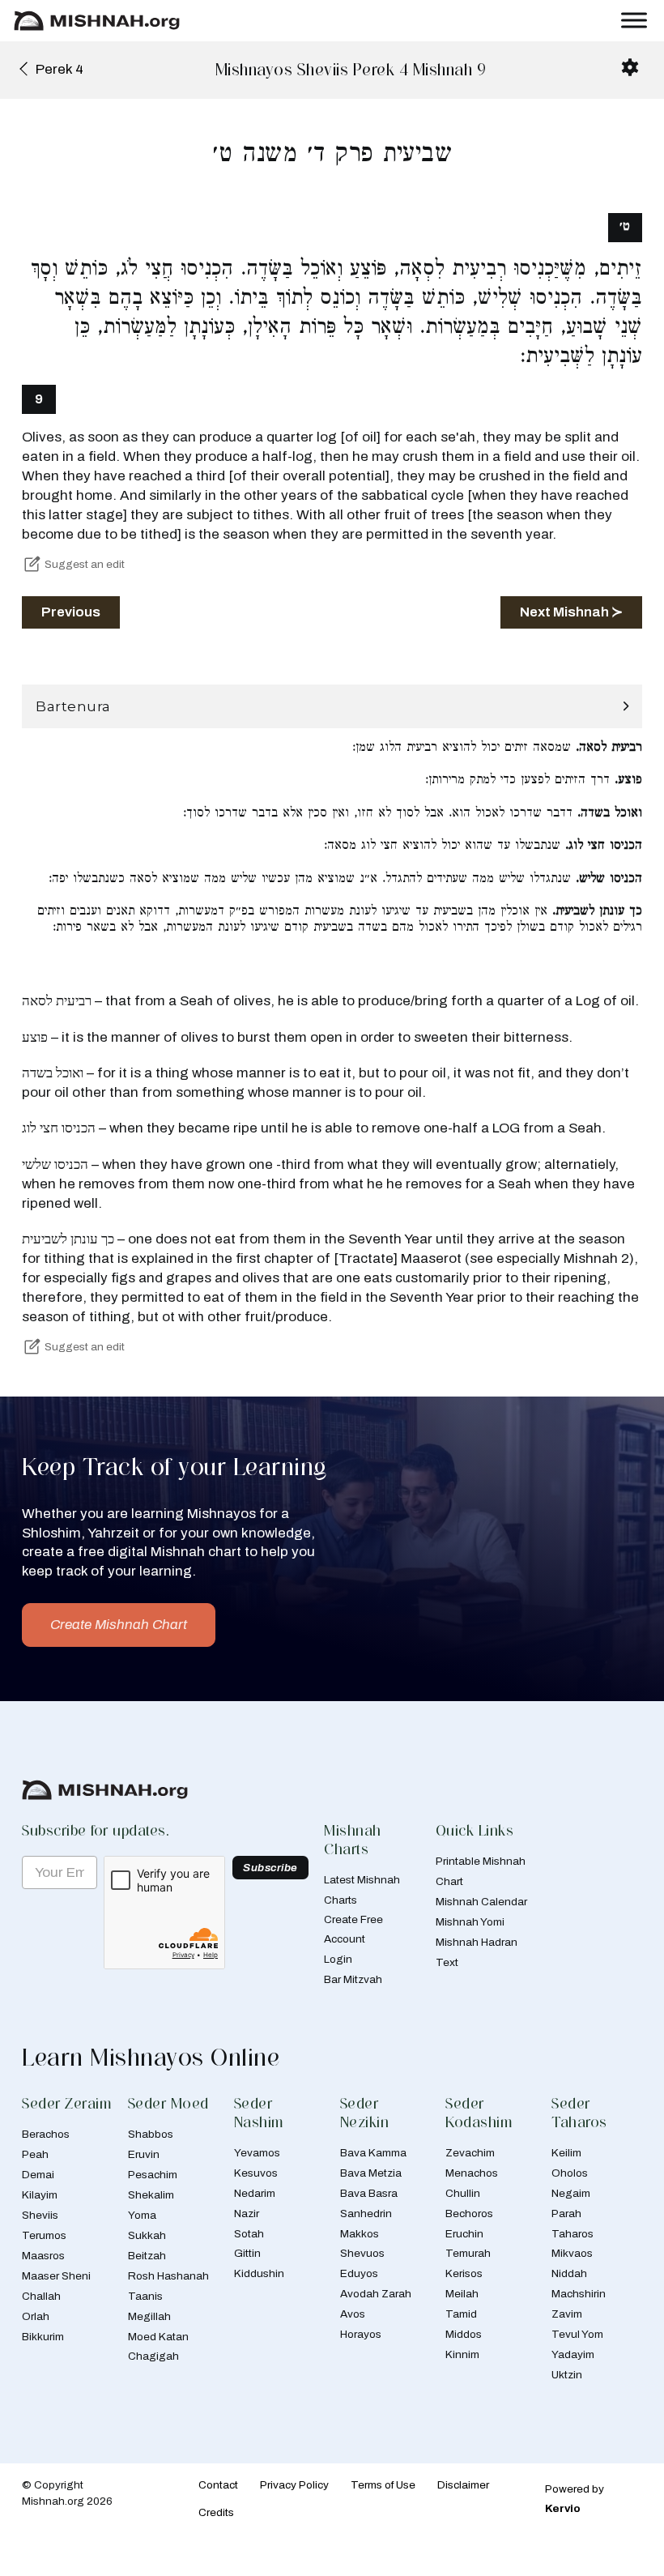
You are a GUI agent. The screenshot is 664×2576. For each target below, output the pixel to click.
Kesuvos (256, 2173)
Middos (464, 2334)
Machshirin (579, 2294)
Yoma (142, 2215)
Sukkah (147, 2235)
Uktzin (567, 2375)
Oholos (570, 2173)
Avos (353, 2314)
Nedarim (255, 2193)
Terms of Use (383, 2485)
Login (338, 1959)
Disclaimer (463, 2485)
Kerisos (464, 2273)
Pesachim (153, 2175)
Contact (218, 2485)
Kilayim (40, 2195)
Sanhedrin (366, 2213)
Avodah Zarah (376, 2294)
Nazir (247, 2213)
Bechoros (469, 2213)
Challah (41, 2296)
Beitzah (147, 2256)
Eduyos (359, 2273)
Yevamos (257, 2153)
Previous (71, 612)
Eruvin (144, 2154)
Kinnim (462, 2354)
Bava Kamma (373, 2153)
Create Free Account (353, 1929)
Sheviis (40, 2215)
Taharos (572, 2234)
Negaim (571, 2193)
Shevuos (362, 2253)
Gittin (247, 2253)
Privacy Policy (294, 2485)
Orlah (36, 2316)
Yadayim (573, 2354)
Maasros (43, 2256)
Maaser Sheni (56, 2276)
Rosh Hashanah (168, 2276)
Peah (35, 2154)
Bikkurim (43, 2337)
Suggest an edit (85, 564)
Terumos (44, 2235)
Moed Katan (158, 2337)
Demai (38, 2175)
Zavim (567, 2314)
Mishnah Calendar (481, 1902)
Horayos (361, 2334)
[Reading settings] (630, 67)
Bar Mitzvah (353, 1979)
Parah (566, 2213)
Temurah (468, 2253)
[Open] (634, 21)
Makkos (360, 2234)
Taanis (145, 2296)
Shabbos (151, 2134)
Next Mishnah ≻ (571, 612)
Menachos (472, 2173)
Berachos (46, 2134)
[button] (332, 707)
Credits (216, 2512)
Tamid (461, 2314)
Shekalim (151, 2195)
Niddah (569, 2273)
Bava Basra (369, 2193)
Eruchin (464, 2234)
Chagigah (153, 2356)
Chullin (463, 2193)
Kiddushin (259, 2273)
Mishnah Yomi (470, 1922)
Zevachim (470, 2153)
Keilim (566, 2153)
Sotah (249, 2234)
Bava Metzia (371, 2173)
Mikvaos (572, 2253)
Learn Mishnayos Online (151, 2057)
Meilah (462, 2294)
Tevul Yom (577, 2334)
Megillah (149, 2316)
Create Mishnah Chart (119, 1625)
